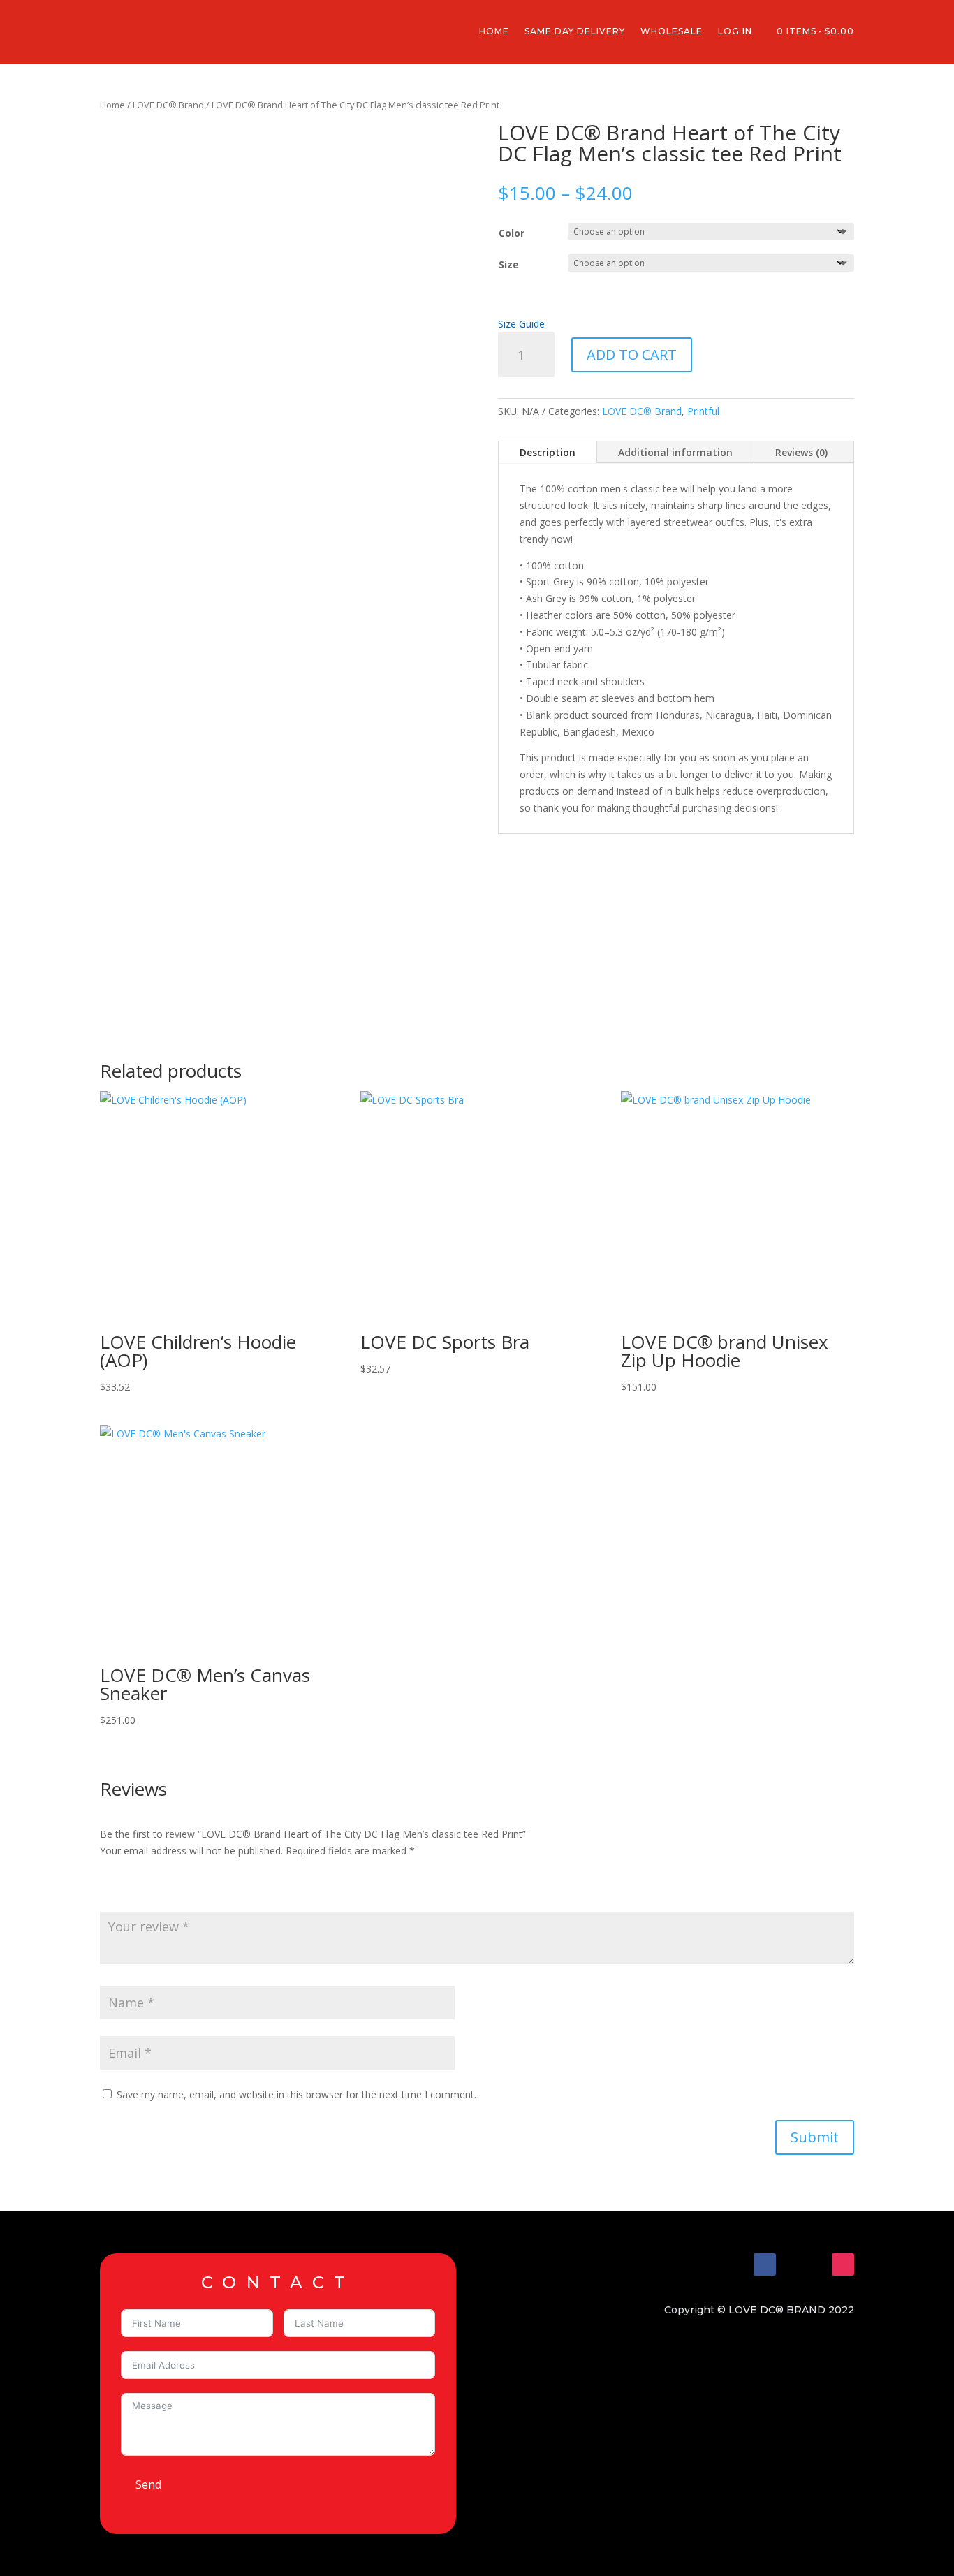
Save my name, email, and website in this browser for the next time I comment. (296, 2094)
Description (548, 452)
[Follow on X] (804, 2264)
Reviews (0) (801, 452)
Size (509, 264)
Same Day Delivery (575, 31)
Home (494, 31)
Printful (703, 411)
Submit (815, 2137)
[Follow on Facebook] (765, 2264)
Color (512, 233)
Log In (735, 31)
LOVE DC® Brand (168, 105)
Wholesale (672, 31)
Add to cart (632, 354)
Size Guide (521, 324)
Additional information (675, 452)
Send (148, 2484)
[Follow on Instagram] (843, 2264)
